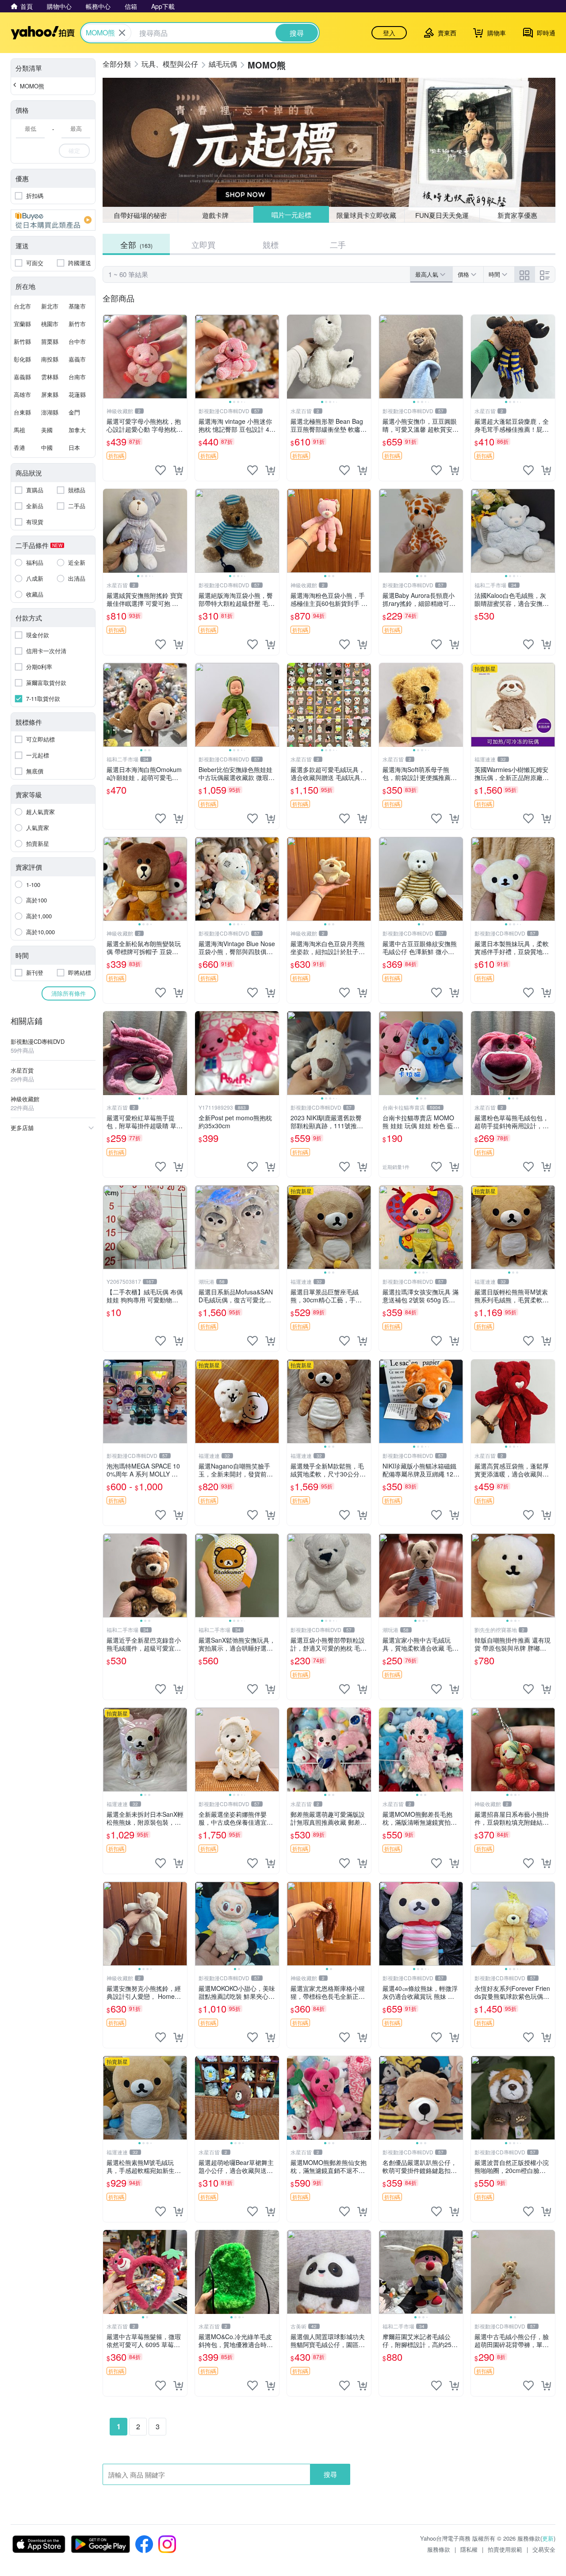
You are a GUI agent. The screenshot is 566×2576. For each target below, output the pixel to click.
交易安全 (544, 2549)
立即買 (203, 244)
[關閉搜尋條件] (122, 33)
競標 (271, 244)
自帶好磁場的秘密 (140, 215)
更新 (548, 2538)
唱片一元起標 (291, 215)
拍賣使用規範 (505, 2549)
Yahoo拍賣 (43, 33)
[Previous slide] (201, 357)
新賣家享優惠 (517, 215)
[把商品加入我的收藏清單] (161, 470)
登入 (389, 33)
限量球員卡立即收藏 (367, 215)
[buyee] (53, 220)
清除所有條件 (69, 993)
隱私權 (469, 2549)
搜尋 (330, 2474)
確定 (74, 150)
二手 (338, 244)
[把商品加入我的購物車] (178, 470)
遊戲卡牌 (215, 215)
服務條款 (439, 2549)
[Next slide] (273, 357)
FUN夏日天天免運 (442, 215)
